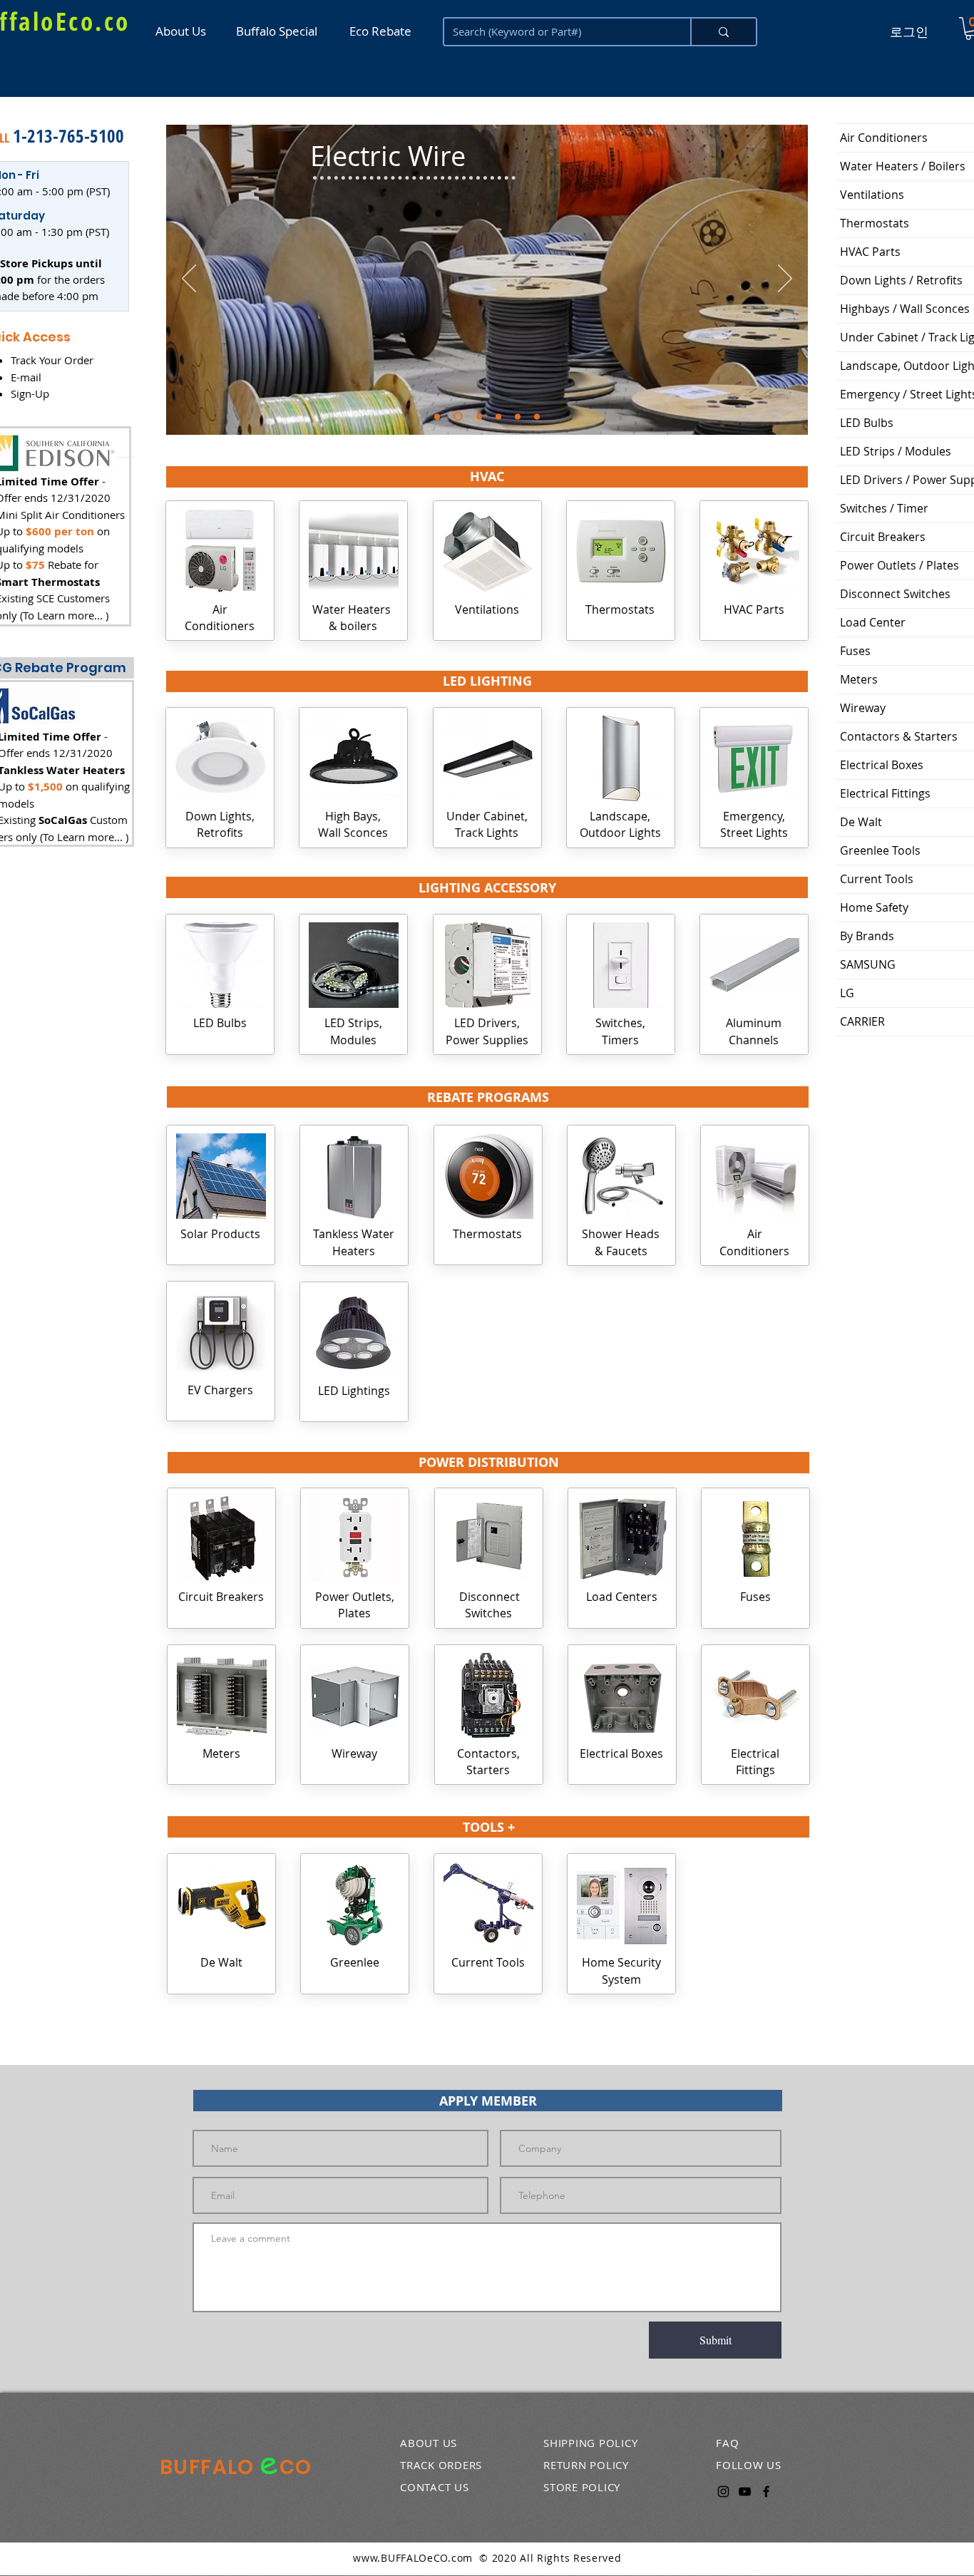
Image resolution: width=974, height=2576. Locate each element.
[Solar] (518, 416)
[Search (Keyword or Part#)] (723, 32)
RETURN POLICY (586, 2465)
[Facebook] (766, 2492)
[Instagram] (723, 2492)
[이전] (189, 279)
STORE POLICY (582, 2487)
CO (296, 2467)
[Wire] (458, 417)
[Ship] (479, 416)
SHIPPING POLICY (590, 2443)
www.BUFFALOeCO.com (413, 2558)
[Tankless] (498, 416)
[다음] (785, 279)
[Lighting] (437, 416)
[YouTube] (745, 2492)
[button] (487, 477)
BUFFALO (210, 2467)
